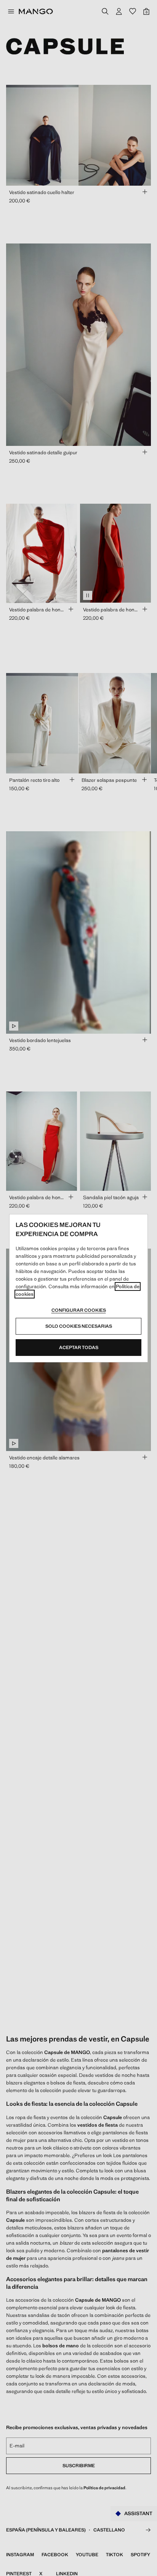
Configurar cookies (79, 1310)
